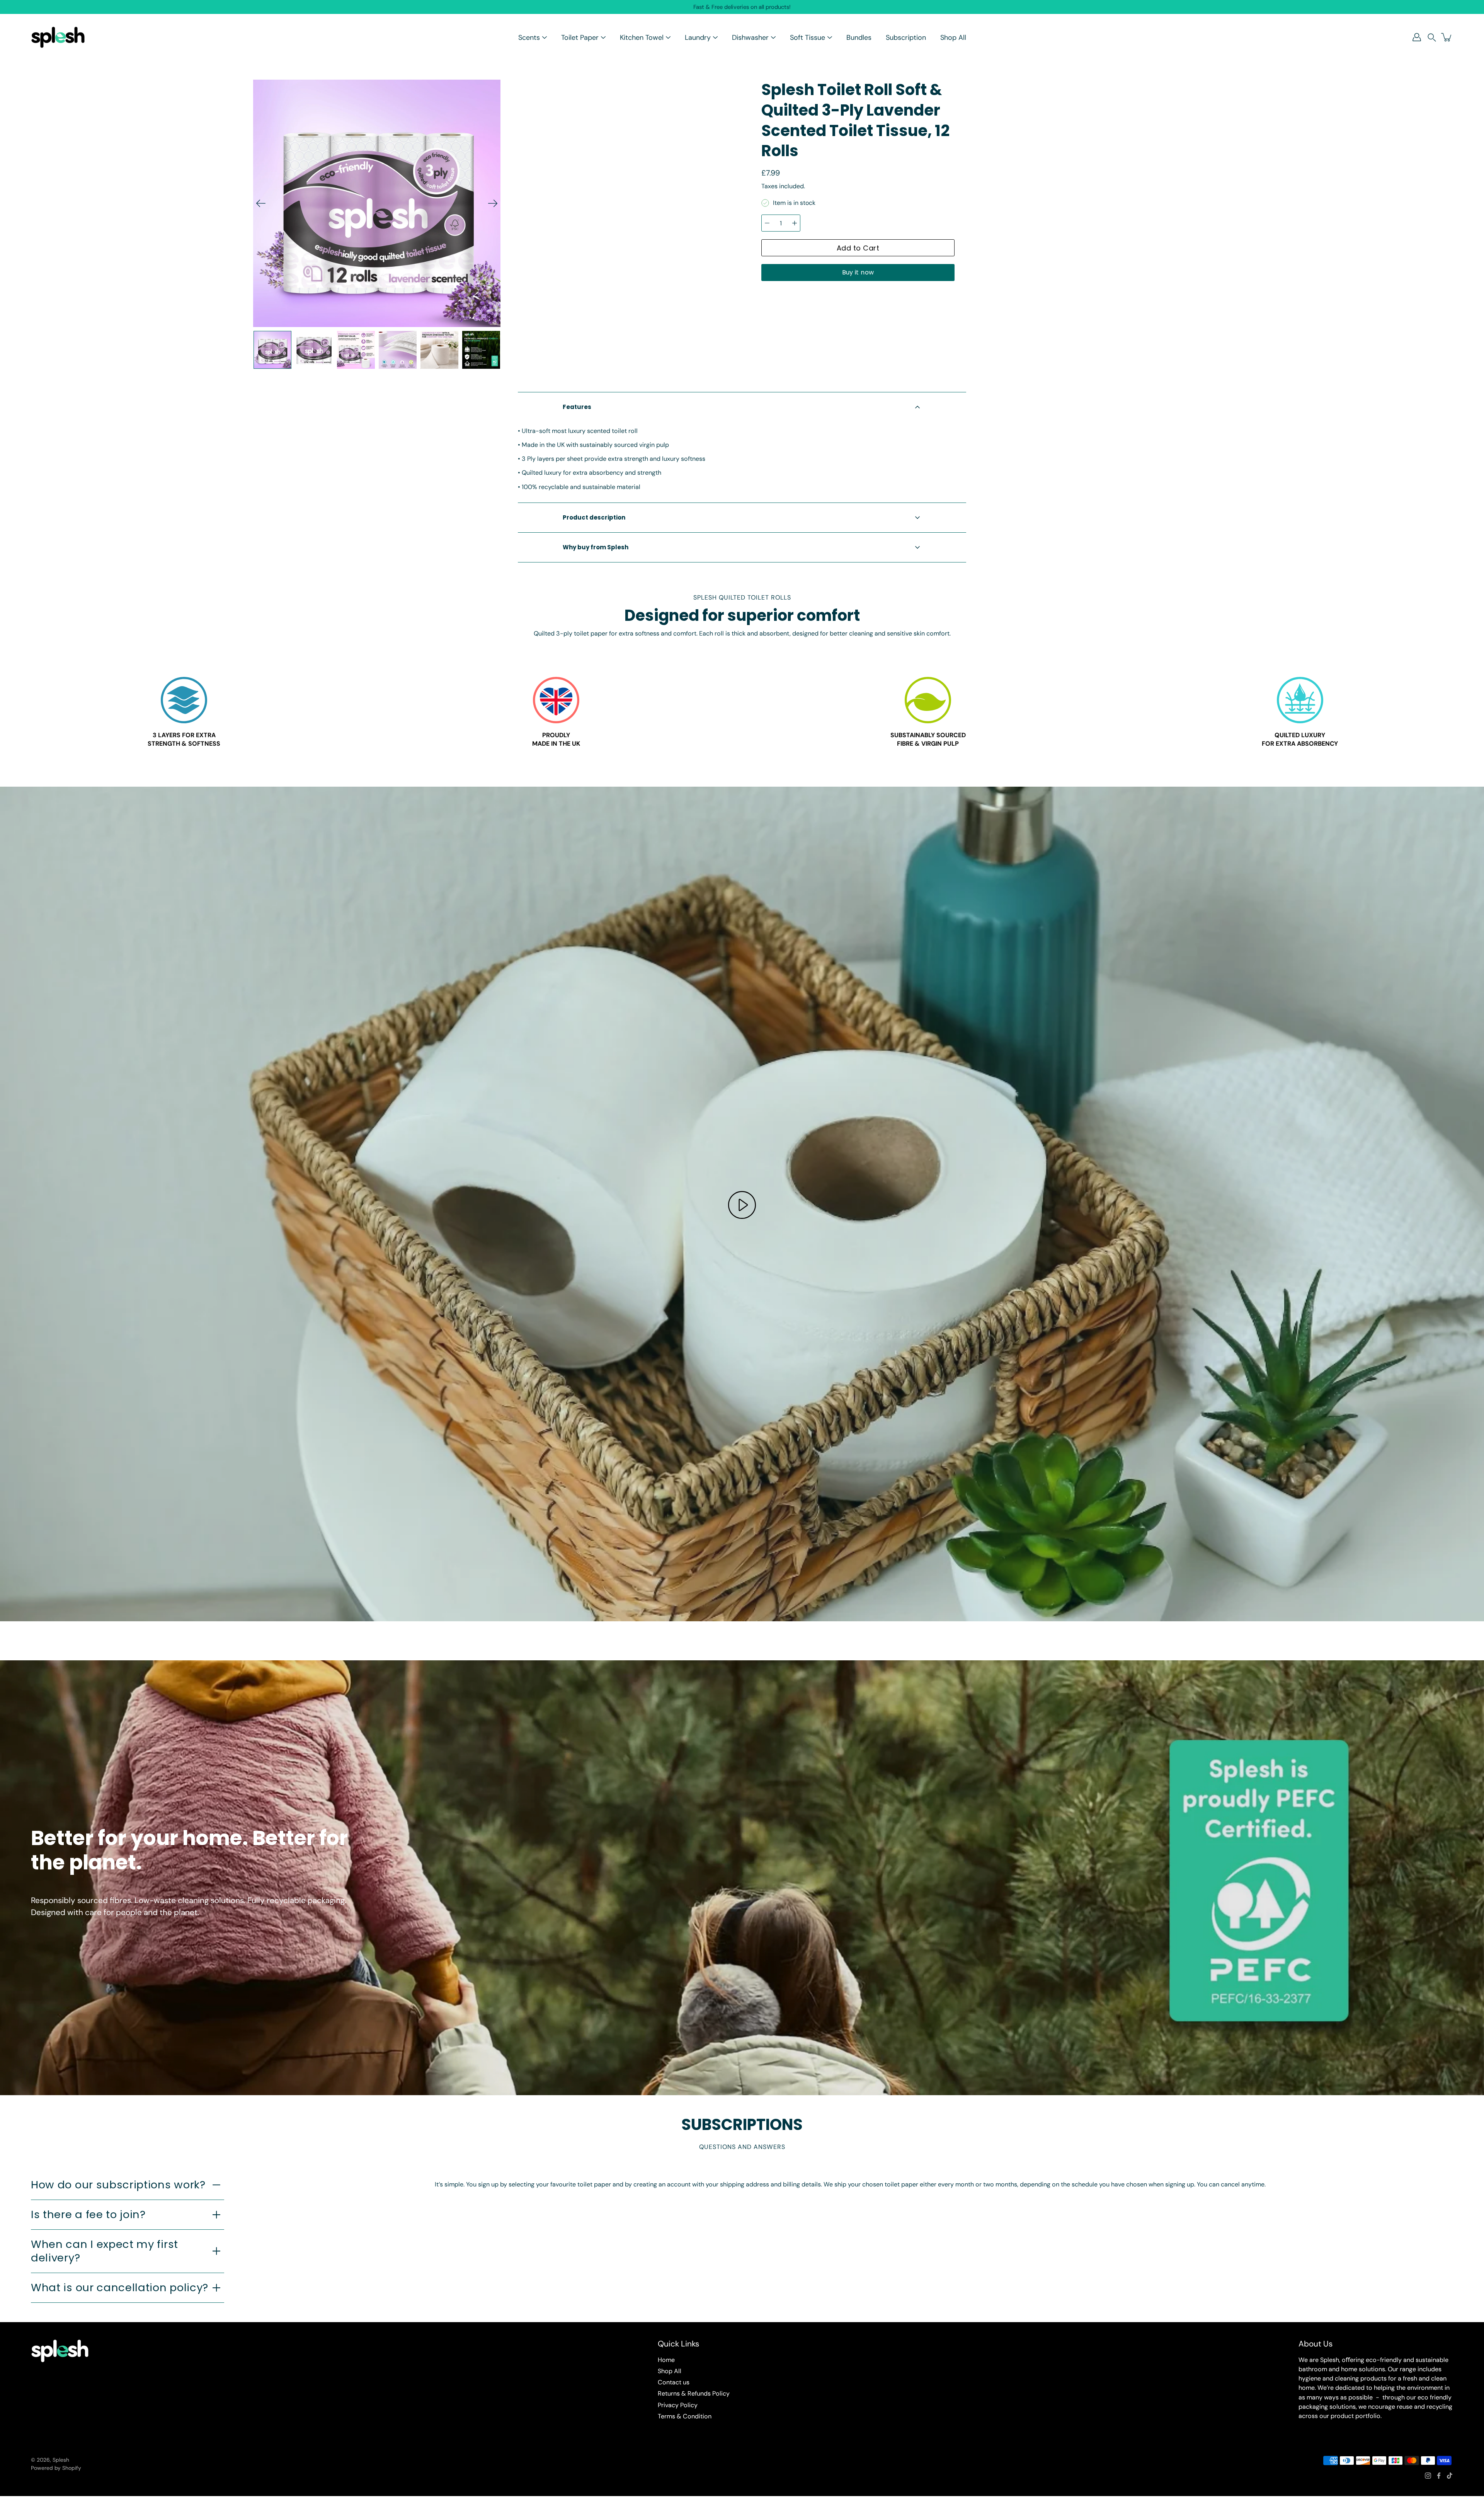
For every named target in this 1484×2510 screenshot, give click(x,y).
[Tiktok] (1450, 2476)
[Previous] (261, 203)
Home (666, 2360)
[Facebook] (1439, 2476)
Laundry (698, 37)
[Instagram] (1428, 2476)
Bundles (859, 37)
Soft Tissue (808, 37)
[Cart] (1447, 37)
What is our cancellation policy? (120, 2288)
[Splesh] (58, 37)
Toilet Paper (580, 37)
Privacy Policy (678, 2405)
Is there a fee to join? (88, 2214)
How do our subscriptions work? (118, 2185)
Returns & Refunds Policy (694, 2393)
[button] (1432, 37)
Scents (529, 37)
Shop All (953, 37)
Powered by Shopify (56, 2468)
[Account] (1417, 37)
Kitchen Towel (642, 37)
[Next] (493, 203)
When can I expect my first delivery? (105, 2251)
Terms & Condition (685, 2416)
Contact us (674, 2382)
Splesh (61, 2460)
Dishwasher (750, 37)
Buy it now (858, 272)
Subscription (906, 37)
